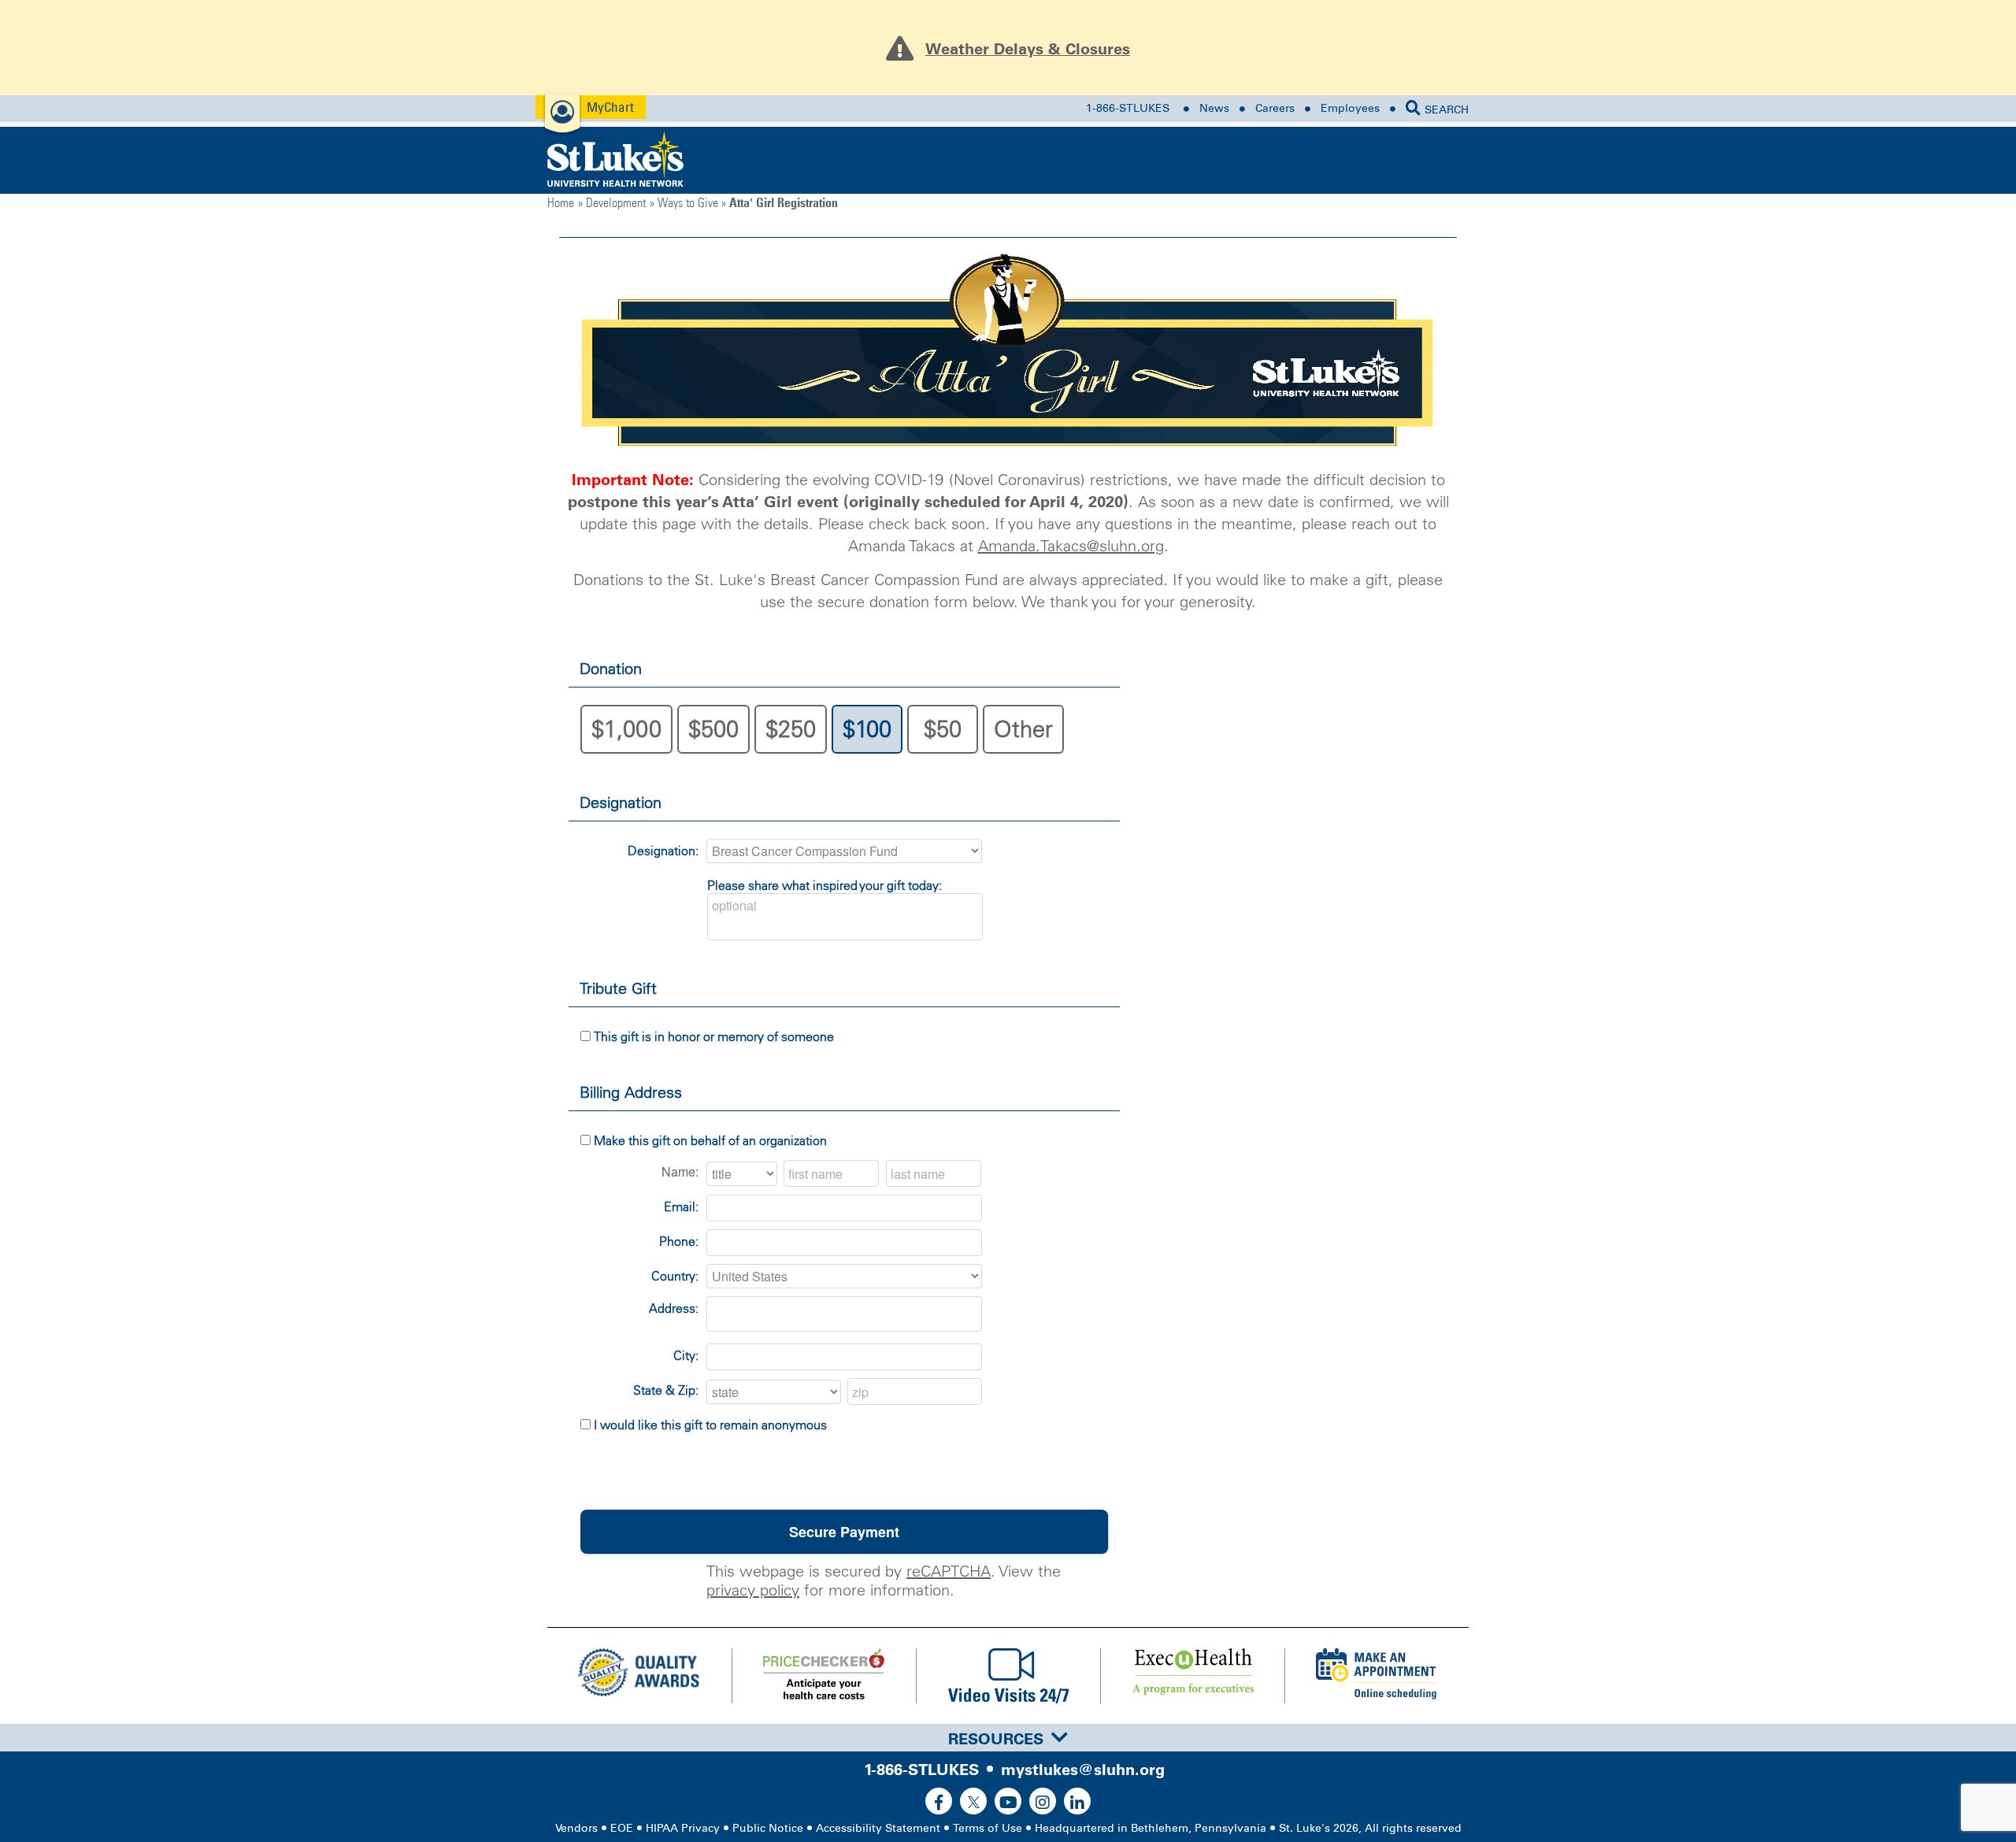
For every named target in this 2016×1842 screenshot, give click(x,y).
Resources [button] (996, 1739)
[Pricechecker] (824, 1676)
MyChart (610, 107)
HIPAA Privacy (683, 1828)
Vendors (576, 1828)
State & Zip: (666, 1390)
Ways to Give (688, 202)
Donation (611, 669)
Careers (1275, 108)
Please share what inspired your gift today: (825, 885)
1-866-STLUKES (1128, 108)
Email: (681, 1206)
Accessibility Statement (878, 1828)
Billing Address (631, 1092)
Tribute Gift (618, 988)
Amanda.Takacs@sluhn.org (1071, 546)
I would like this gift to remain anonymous (710, 1425)
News (1214, 108)
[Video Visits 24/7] (1008, 1676)
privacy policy (753, 1590)
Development (616, 202)
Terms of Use (988, 1828)
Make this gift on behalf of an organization (710, 1140)
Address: (674, 1308)
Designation (621, 802)
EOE (622, 1828)
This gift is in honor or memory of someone (714, 1036)
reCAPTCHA (949, 1571)
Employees (1350, 108)
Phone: (679, 1241)
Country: (675, 1276)
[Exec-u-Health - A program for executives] (1192, 1676)
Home (561, 202)
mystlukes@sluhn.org (1083, 1770)
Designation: (663, 851)
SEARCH (1447, 110)
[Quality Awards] (639, 1676)
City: (686, 1355)
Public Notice (768, 1828)
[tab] (1008, 1738)
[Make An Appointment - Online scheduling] (1377, 1676)
